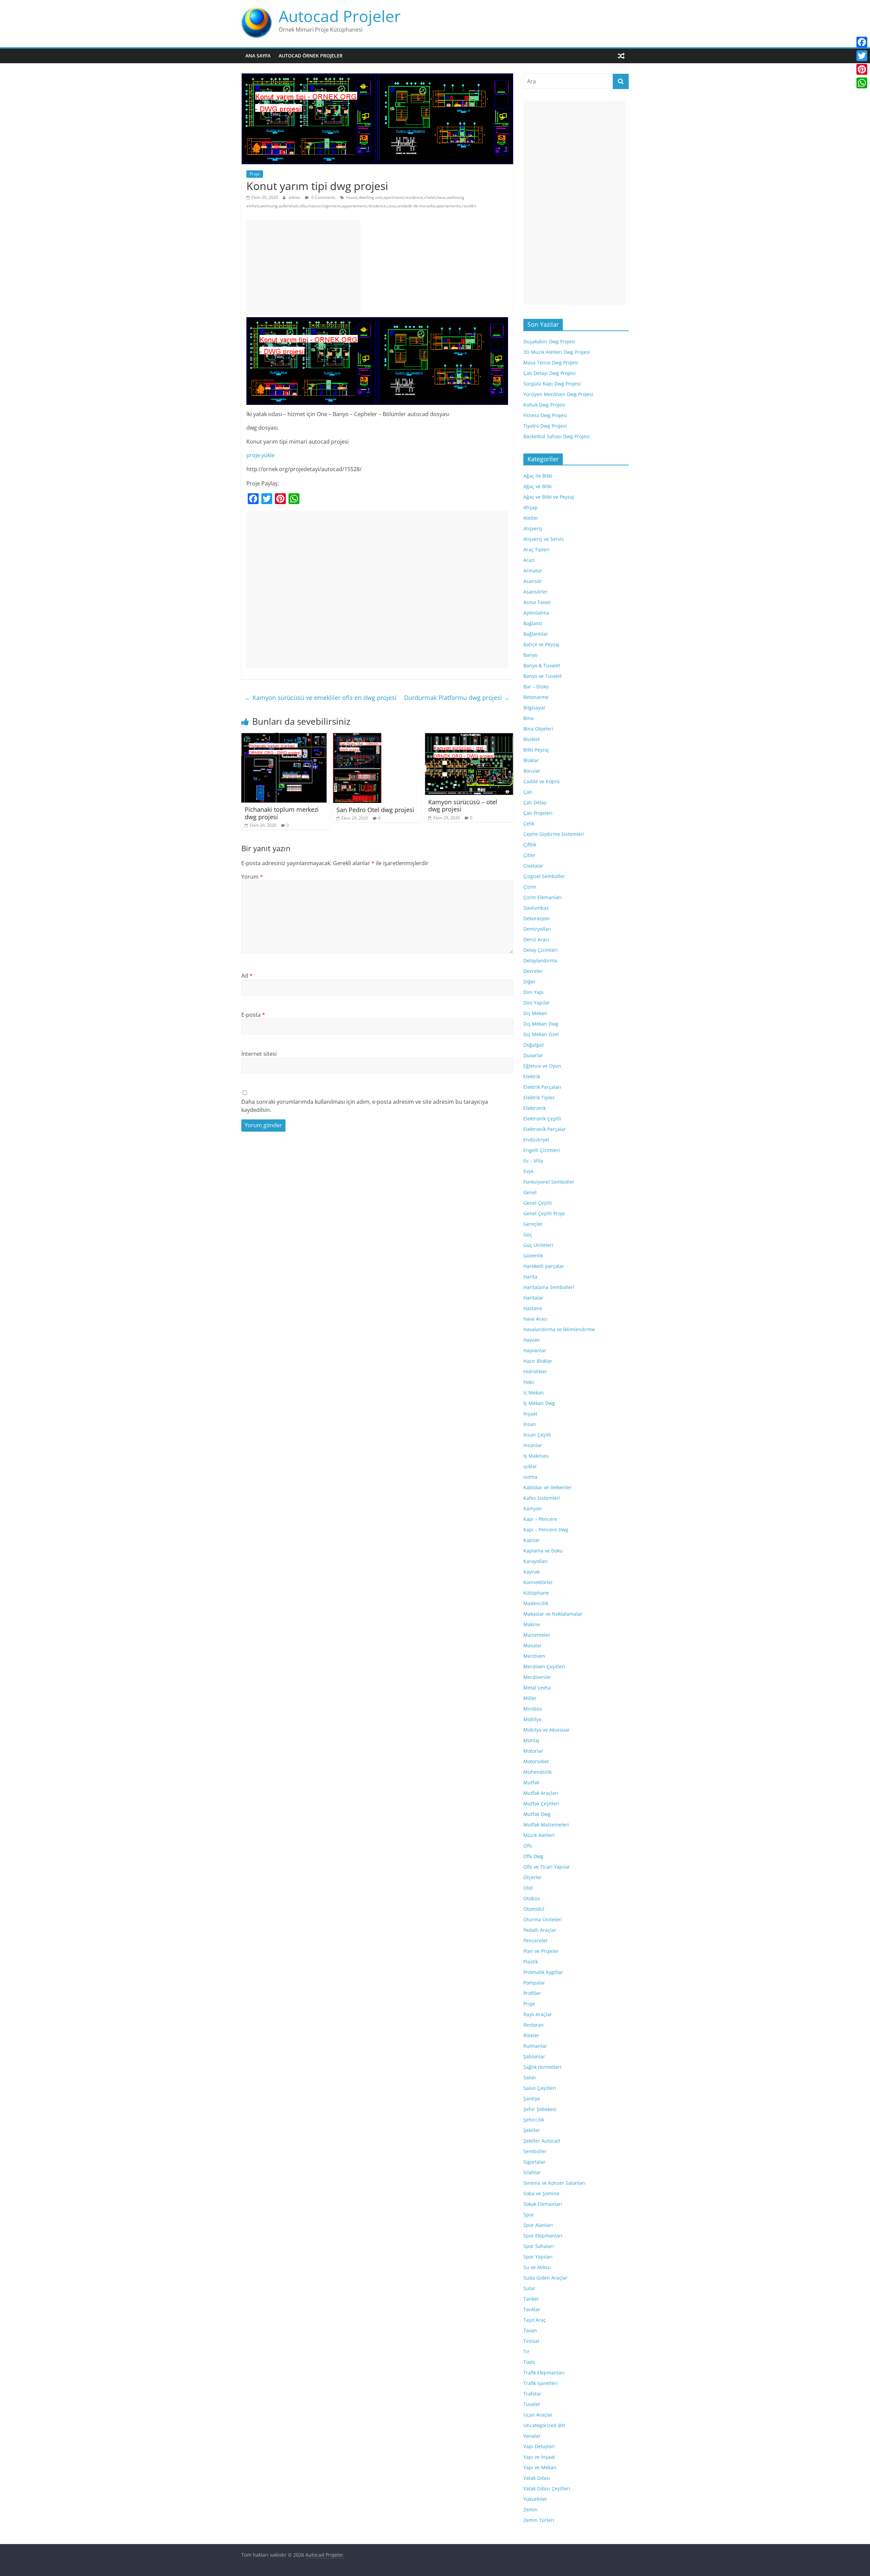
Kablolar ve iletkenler (547, 1487)
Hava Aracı (535, 1319)
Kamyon (533, 1508)
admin (295, 197)
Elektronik (535, 1108)
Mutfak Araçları (541, 1793)
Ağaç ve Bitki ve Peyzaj (549, 497)
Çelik (529, 823)
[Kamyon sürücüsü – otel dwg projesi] (469, 737)
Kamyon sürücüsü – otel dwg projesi (463, 806)
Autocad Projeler (340, 16)
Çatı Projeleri (538, 813)
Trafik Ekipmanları (544, 2373)
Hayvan (532, 1340)
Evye (528, 1171)
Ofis (528, 1846)
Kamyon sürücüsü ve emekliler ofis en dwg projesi (321, 698)
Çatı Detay (535, 802)
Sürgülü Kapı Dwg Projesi (552, 384)
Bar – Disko (536, 686)
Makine (532, 1624)
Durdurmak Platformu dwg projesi (457, 698)
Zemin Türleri (539, 2520)
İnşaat (530, 1414)
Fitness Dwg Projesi (545, 415)
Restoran (534, 2025)
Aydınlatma (536, 613)
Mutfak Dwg (537, 1814)
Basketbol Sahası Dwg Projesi (556, 436)
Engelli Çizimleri (542, 1150)
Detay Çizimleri (541, 950)
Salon (530, 2077)
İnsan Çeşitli (537, 1435)
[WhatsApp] (862, 83)
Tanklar (532, 2309)
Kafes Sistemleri (542, 1498)
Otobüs (532, 1898)
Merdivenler (537, 1677)
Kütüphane (536, 1593)
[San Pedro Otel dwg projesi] (357, 737)
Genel (530, 1192)
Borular (532, 771)
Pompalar (534, 1983)
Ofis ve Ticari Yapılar (547, 1867)
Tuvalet (532, 2404)
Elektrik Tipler (539, 1097)
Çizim (530, 887)
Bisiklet (532, 739)
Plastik (531, 1962)
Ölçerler (533, 1877)
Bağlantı (533, 623)
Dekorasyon (537, 918)
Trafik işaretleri (541, 2383)
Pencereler (536, 1940)
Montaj (531, 1740)
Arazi (529, 560)
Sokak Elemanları (543, 2204)
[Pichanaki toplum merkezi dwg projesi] (284, 737)
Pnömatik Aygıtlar (543, 1972)
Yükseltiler (535, 2499)
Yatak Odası (537, 2478)
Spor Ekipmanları (543, 2236)
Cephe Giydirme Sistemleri (554, 834)
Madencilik (536, 1603)
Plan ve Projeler (541, 1951)
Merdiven (534, 1656)
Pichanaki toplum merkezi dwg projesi (282, 813)
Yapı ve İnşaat (539, 2457)
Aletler (531, 518)
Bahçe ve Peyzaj (541, 644)
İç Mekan (534, 1393)
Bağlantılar (536, 634)
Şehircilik (534, 2120)
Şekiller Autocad (542, 2141)
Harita (530, 1277)
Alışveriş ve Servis (544, 539)
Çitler (529, 855)
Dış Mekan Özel (541, 1034)
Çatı (528, 792)
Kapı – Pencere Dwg (546, 1530)
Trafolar (532, 2394)
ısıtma (530, 1477)
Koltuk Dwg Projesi (544, 405)
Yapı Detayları (539, 2446)
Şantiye (532, 2099)
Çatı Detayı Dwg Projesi (550, 373)
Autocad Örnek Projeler (311, 56)
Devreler (533, 971)
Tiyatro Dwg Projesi (545, 426)
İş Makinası (536, 1456)
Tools (529, 2362)
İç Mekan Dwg (539, 1403)
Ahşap (530, 507)
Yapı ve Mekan (540, 2467)
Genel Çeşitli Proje (544, 1213)
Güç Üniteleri (538, 1245)
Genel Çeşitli (538, 1203)
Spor (529, 2214)
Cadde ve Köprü (542, 781)
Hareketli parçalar (544, 1266)
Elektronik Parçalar (545, 1129)
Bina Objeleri (538, 729)
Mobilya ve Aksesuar (547, 1730)
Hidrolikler (535, 1371)
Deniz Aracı (536, 939)
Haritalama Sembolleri (549, 1287)
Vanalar (532, 2436)
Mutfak (531, 1782)
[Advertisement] (303, 267)
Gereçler (533, 1224)
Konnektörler (538, 1582)
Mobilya (532, 1719)
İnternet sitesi (259, 1054)
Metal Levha (537, 1688)
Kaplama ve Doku (543, 1551)
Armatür (533, 571)
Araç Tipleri (536, 549)
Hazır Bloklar (538, 1361)
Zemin (530, 2510)
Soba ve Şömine (541, 2193)
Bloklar (531, 760)
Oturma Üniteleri (543, 1919)
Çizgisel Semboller (544, 876)
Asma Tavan (537, 602)
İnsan (530, 1424)
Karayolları (536, 1561)
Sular (529, 2288)
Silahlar (532, 2172)
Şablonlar (534, 2056)
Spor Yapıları (538, 2257)
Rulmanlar (535, 2046)
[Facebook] (862, 42)
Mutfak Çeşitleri (541, 1804)
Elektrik (532, 1076)
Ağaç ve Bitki (538, 486)
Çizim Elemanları (543, 897)
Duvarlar (533, 1055)
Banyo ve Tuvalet (543, 676)
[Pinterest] (862, 69)
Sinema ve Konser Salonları (554, 2183)
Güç (528, 1234)
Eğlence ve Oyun (542, 1066)
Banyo (530, 655)
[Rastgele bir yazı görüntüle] (621, 56)
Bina (528, 718)
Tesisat (531, 2341)
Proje (255, 174)
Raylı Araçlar (538, 2014)
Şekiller (532, 2130)
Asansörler (536, 592)
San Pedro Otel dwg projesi (375, 810)
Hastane (533, 1308)
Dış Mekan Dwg (541, 1024)
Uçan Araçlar (538, 2415)
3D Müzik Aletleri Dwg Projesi (557, 352)
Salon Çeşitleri (540, 2088)
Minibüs (533, 1709)
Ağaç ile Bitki (538, 476)
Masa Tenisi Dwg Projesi (551, 363)
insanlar (533, 1445)
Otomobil (534, 1909)
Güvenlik (533, 1256)
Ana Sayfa (258, 56)
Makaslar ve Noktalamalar (553, 1614)
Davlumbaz (536, 908)
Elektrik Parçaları (542, 1087)
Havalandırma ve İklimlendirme (559, 1329)
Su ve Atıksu (537, 2267)
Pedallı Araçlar (540, 1930)
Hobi (529, 1382)
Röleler (531, 2035)
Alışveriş (533, 528)
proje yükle (260, 455)
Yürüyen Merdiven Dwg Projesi (558, 394)
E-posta (253, 1015)
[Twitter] (862, 56)
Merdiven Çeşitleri (544, 1667)
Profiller (532, 1993)
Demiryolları (537, 929)
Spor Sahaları (539, 2246)
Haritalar (533, 1298)
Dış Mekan (535, 1013)
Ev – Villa (533, 1161)
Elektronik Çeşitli (542, 1119)
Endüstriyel (536, 1140)
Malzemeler (537, 1635)
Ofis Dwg (533, 1856)
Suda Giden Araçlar (545, 2278)
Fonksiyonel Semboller (549, 1182)
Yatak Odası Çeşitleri (547, 2488)
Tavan (530, 2330)
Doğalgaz (534, 1045)
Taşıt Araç (535, 2320)
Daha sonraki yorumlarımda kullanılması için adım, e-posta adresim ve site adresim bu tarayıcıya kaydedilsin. (365, 1106)
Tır (526, 2351)
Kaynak (532, 1572)
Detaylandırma (540, 960)
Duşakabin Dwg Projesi (549, 341)
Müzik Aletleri (539, 1835)
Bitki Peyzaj (536, 750)
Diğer (529, 982)
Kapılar (532, 1540)
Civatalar (533, 866)
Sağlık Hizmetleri (542, 2067)
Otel (528, 1888)
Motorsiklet (536, 1761)
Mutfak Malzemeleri (546, 1825)
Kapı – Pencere (540, 1519)
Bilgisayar (534, 708)
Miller (530, 1698)
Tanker (531, 2299)
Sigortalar (534, 2162)
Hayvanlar (535, 1350)
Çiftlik (530, 845)
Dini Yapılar (537, 1003)
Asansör (533, 581)
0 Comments (323, 197)
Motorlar (533, 1751)
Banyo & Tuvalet (542, 665)
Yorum (252, 877)
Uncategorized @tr (545, 2425)
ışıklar (530, 1466)
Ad (247, 976)
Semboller (535, 2151)
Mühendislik (537, 1772)
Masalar (533, 1645)
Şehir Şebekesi (540, 2109)
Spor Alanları (538, 2225)
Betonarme (536, 697)
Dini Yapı (534, 992)
